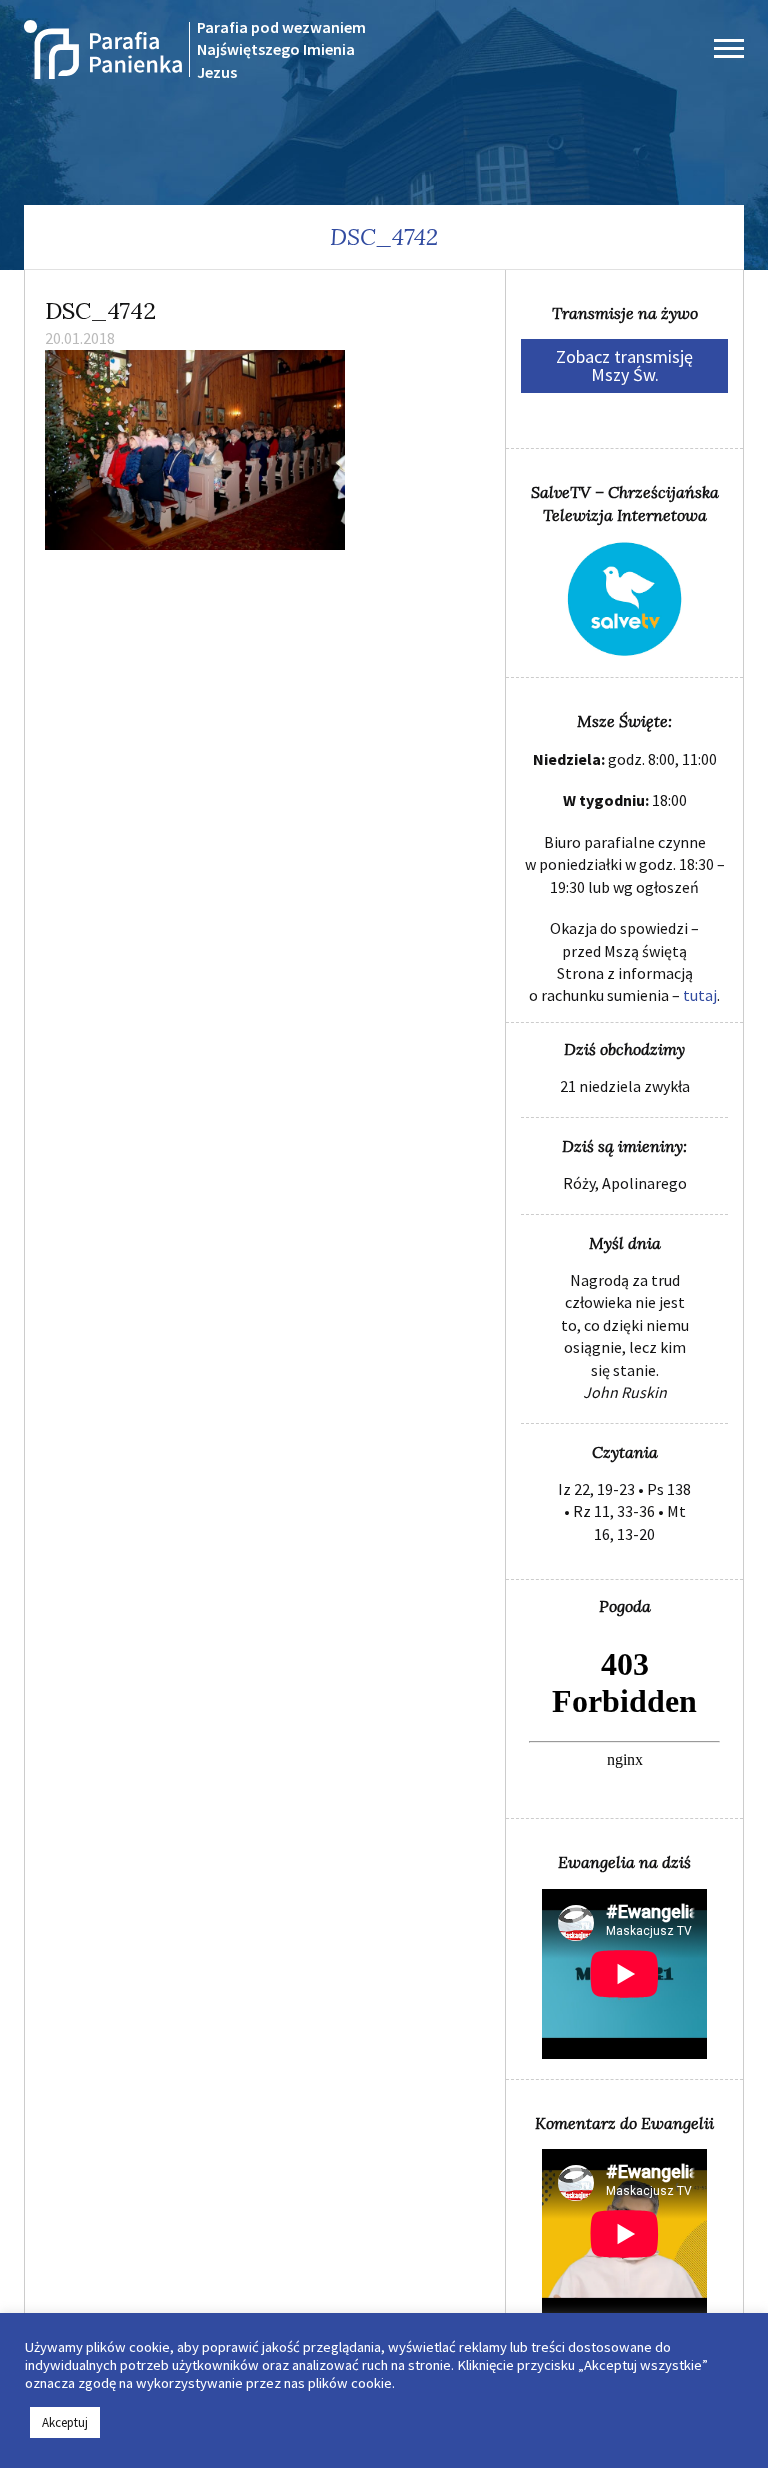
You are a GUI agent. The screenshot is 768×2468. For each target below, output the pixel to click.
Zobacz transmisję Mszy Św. (624, 365)
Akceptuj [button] (65, 2422)
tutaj (700, 995)
